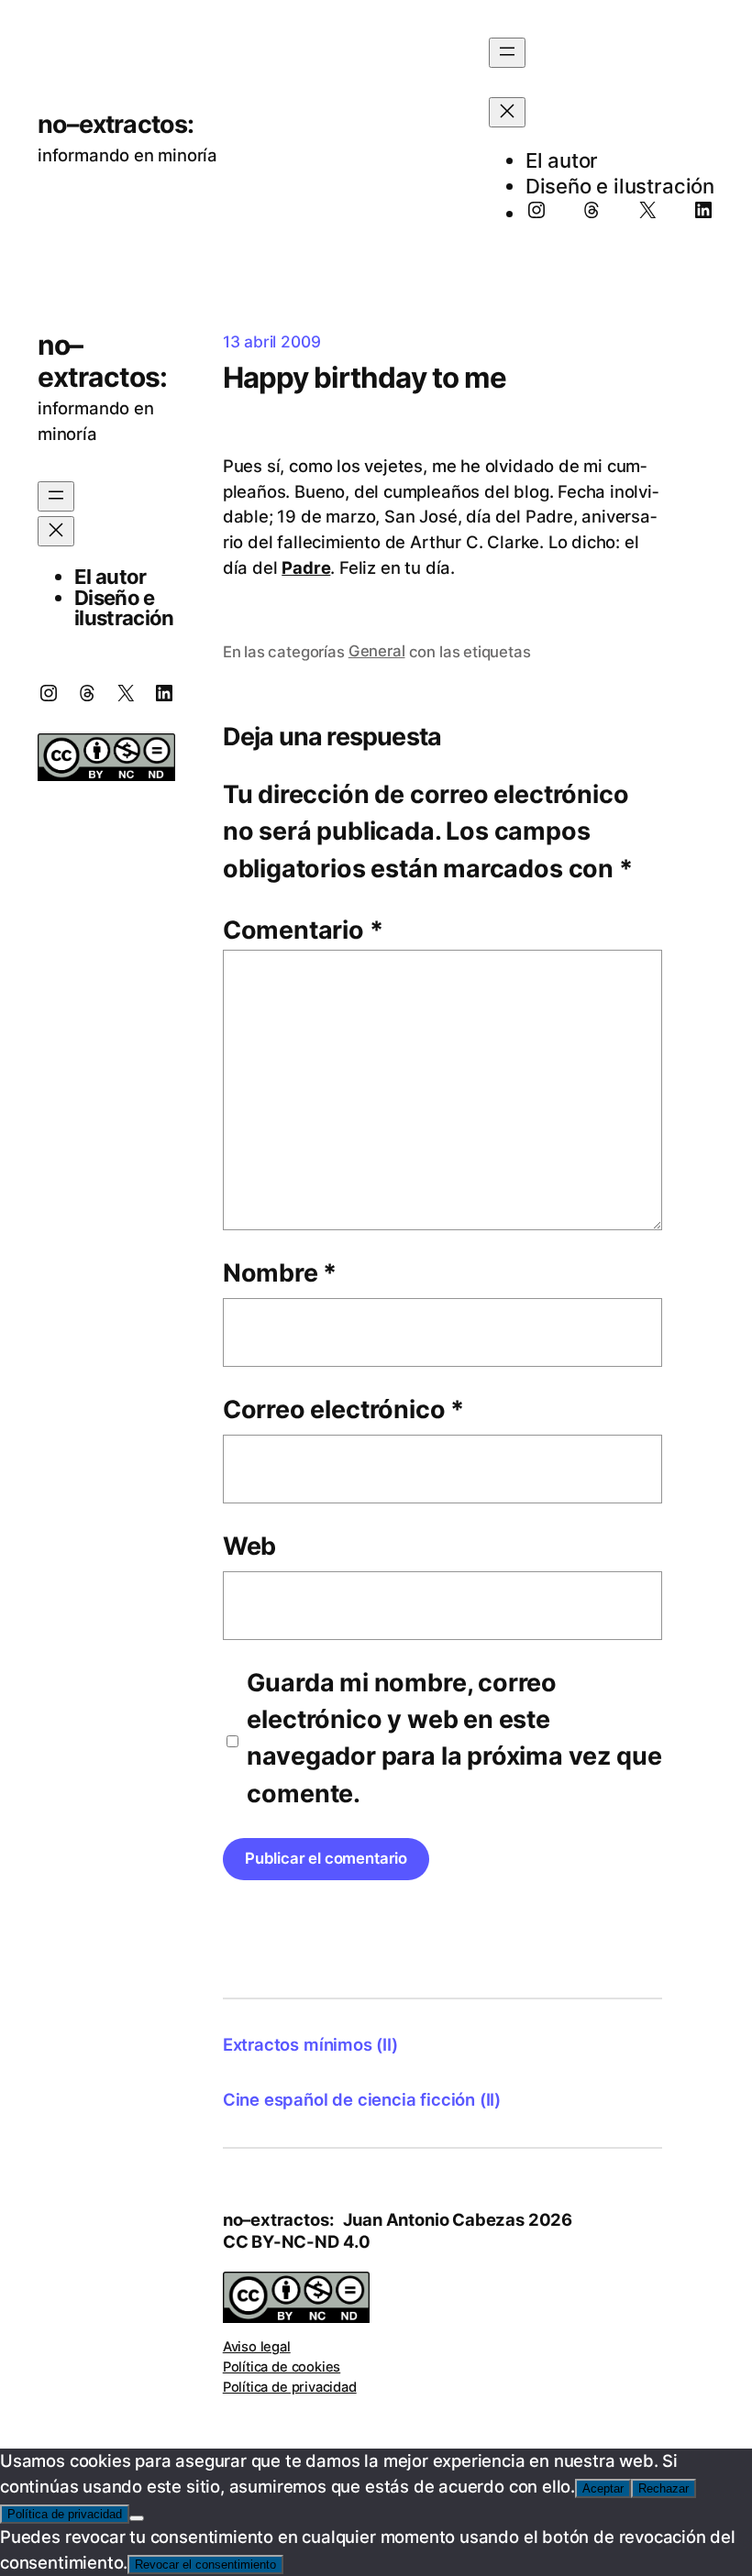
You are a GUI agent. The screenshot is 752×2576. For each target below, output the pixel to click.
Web (249, 1546)
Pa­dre (306, 567)
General (377, 651)
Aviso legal (257, 2347)
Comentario (303, 930)
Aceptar (603, 2488)
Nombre (280, 1273)
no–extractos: (116, 124)
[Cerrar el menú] (507, 112)
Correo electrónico (343, 1409)
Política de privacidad (290, 2387)
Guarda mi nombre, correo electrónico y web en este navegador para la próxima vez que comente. (454, 1738)
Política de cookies (282, 2367)
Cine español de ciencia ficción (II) (362, 2099)
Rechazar (664, 2488)
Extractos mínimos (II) (310, 2044)
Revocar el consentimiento (205, 2565)
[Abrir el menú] (507, 53)
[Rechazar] (137, 2518)
